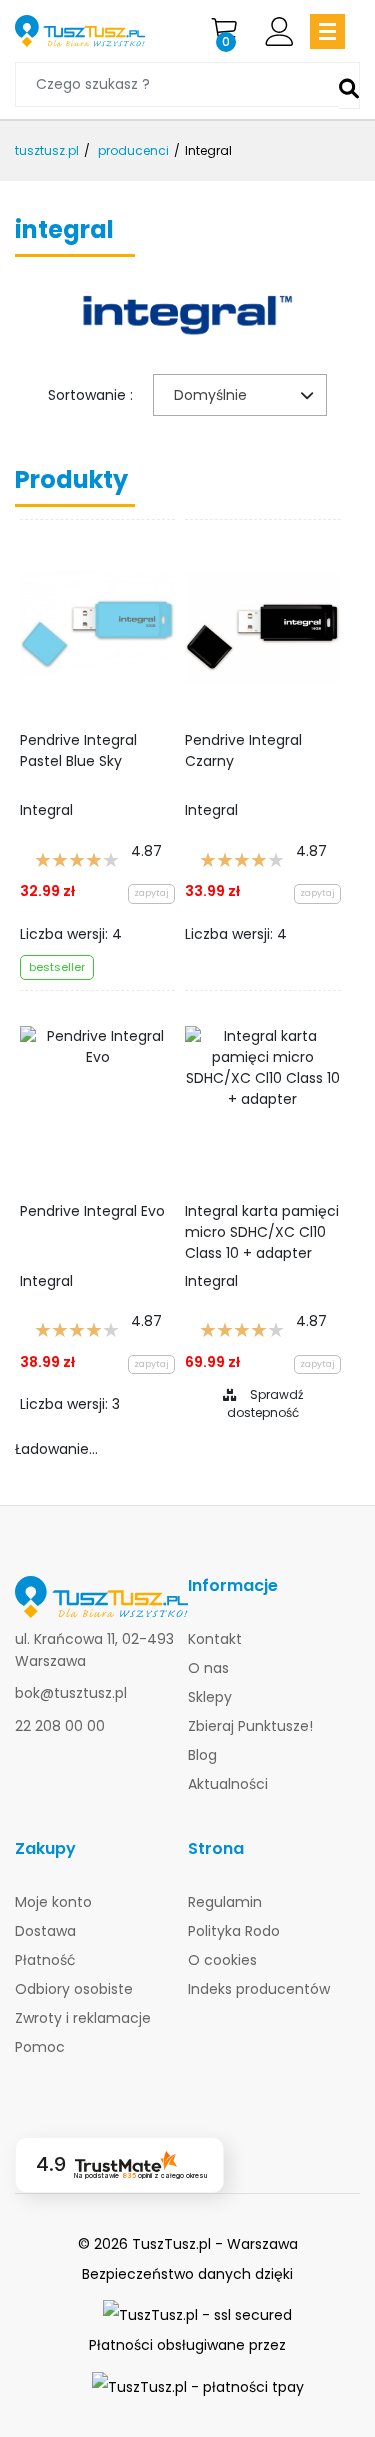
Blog (202, 1755)
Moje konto (53, 1902)
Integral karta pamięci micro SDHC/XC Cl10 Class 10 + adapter (262, 1231)
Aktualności (228, 1784)
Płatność (45, 1960)
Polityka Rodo (234, 1931)
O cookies (222, 1960)
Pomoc (40, 2047)
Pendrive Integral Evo (92, 1211)
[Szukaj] (349, 85)
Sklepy (210, 1697)
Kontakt (215, 1639)
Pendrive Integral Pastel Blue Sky (78, 750)
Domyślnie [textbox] (210, 395)
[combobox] (240, 395)
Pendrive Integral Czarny (243, 750)
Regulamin (225, 1902)
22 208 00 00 (60, 1726)
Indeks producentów (259, 1989)
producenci (133, 150)
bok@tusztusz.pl (71, 1693)
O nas (208, 1668)
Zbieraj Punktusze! (250, 1726)
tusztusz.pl (47, 150)
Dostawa (45, 1931)
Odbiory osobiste (74, 1989)
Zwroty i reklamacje (83, 2018)
